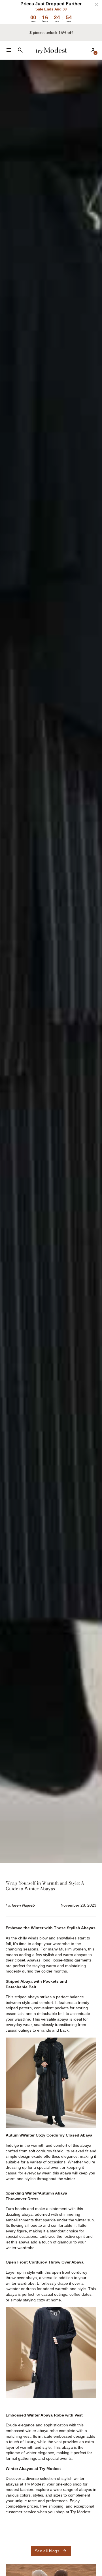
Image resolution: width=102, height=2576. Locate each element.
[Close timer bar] (96, 5)
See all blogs (51, 2551)
